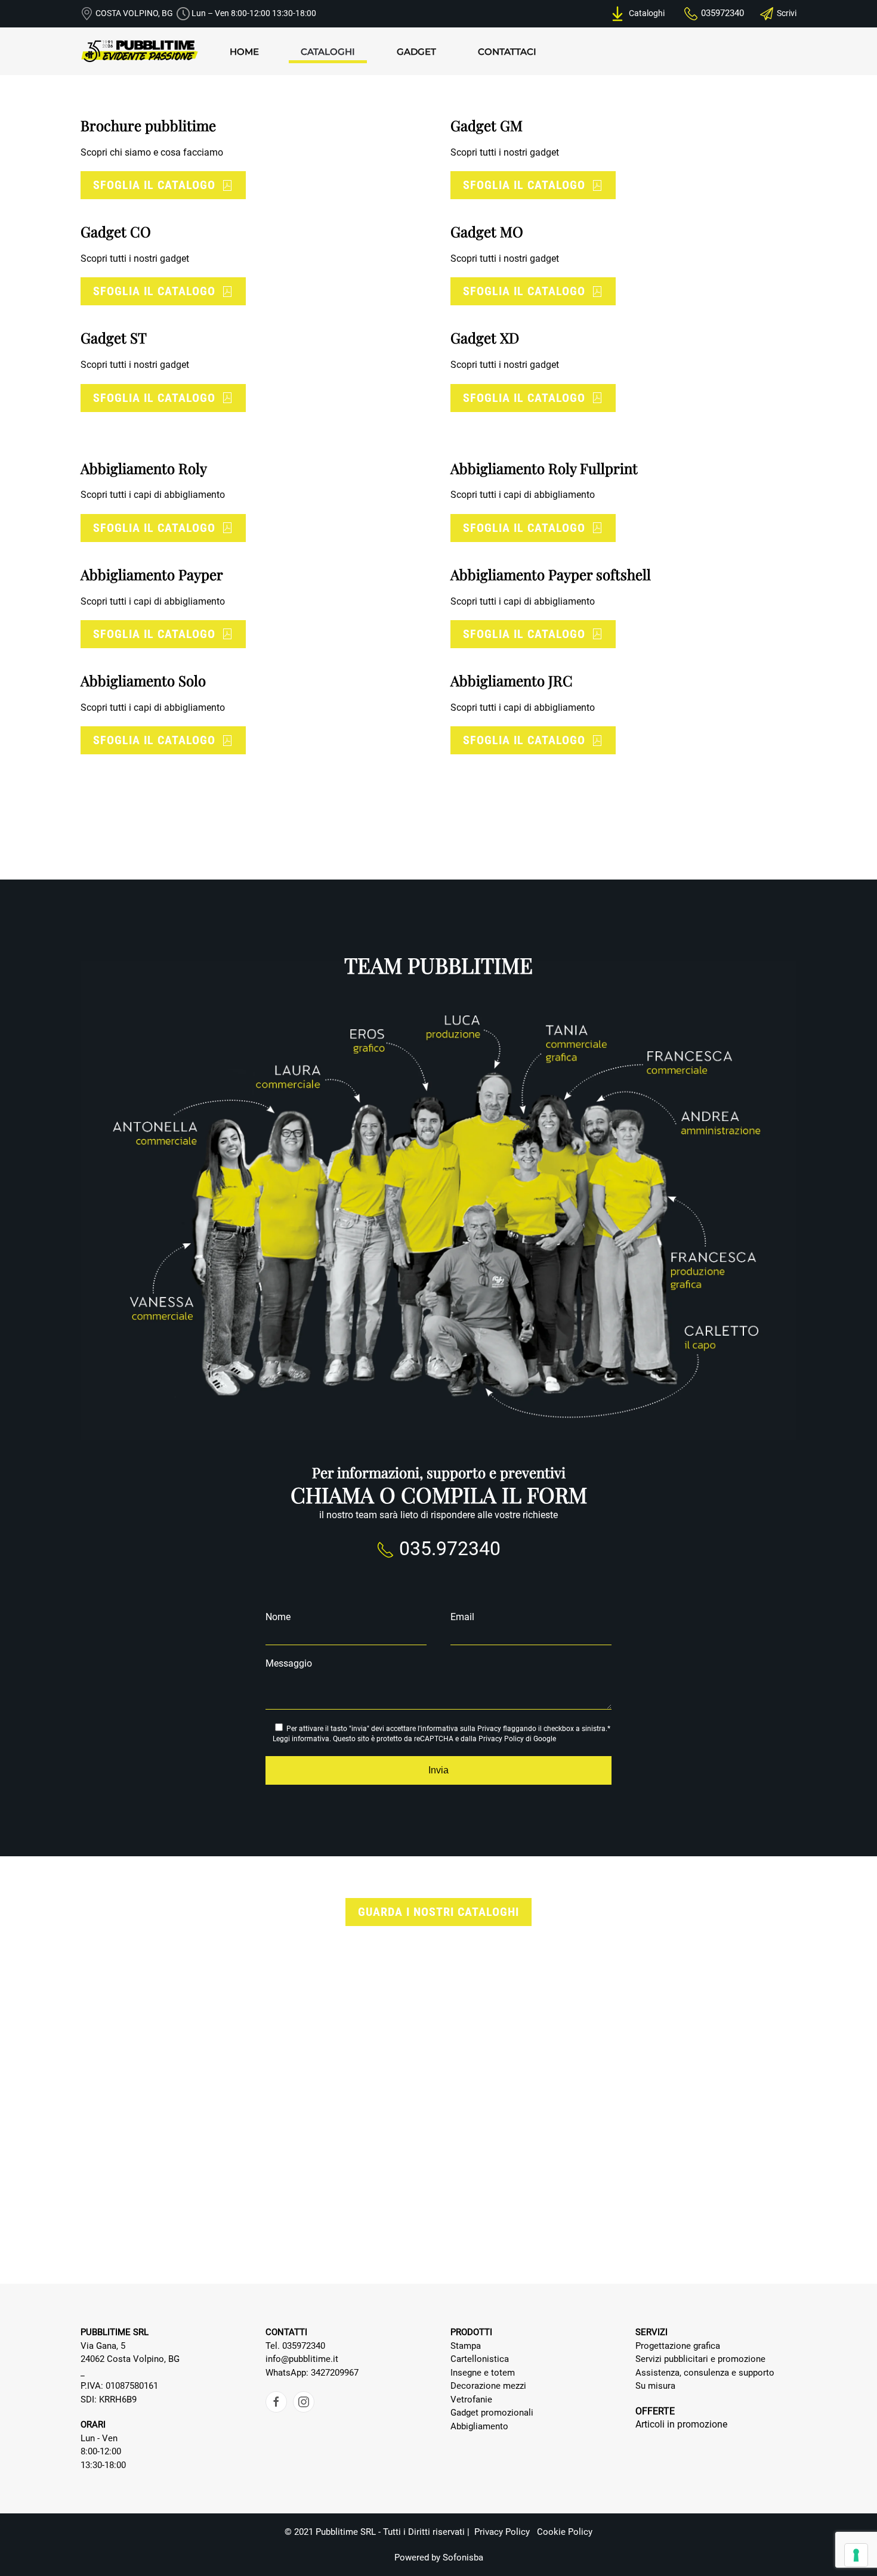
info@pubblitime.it (302, 2359)
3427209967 (335, 2373)
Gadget (416, 52)
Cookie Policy (565, 2532)
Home (244, 52)
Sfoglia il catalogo (154, 185)
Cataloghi (645, 13)
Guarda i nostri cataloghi (438, 1912)
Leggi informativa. (302, 1739)
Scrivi (787, 13)
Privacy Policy (501, 1739)
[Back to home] (140, 51)
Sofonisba (463, 2558)
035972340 (722, 13)
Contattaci (507, 52)
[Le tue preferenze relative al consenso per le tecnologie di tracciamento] (856, 2555)
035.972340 (447, 1549)
